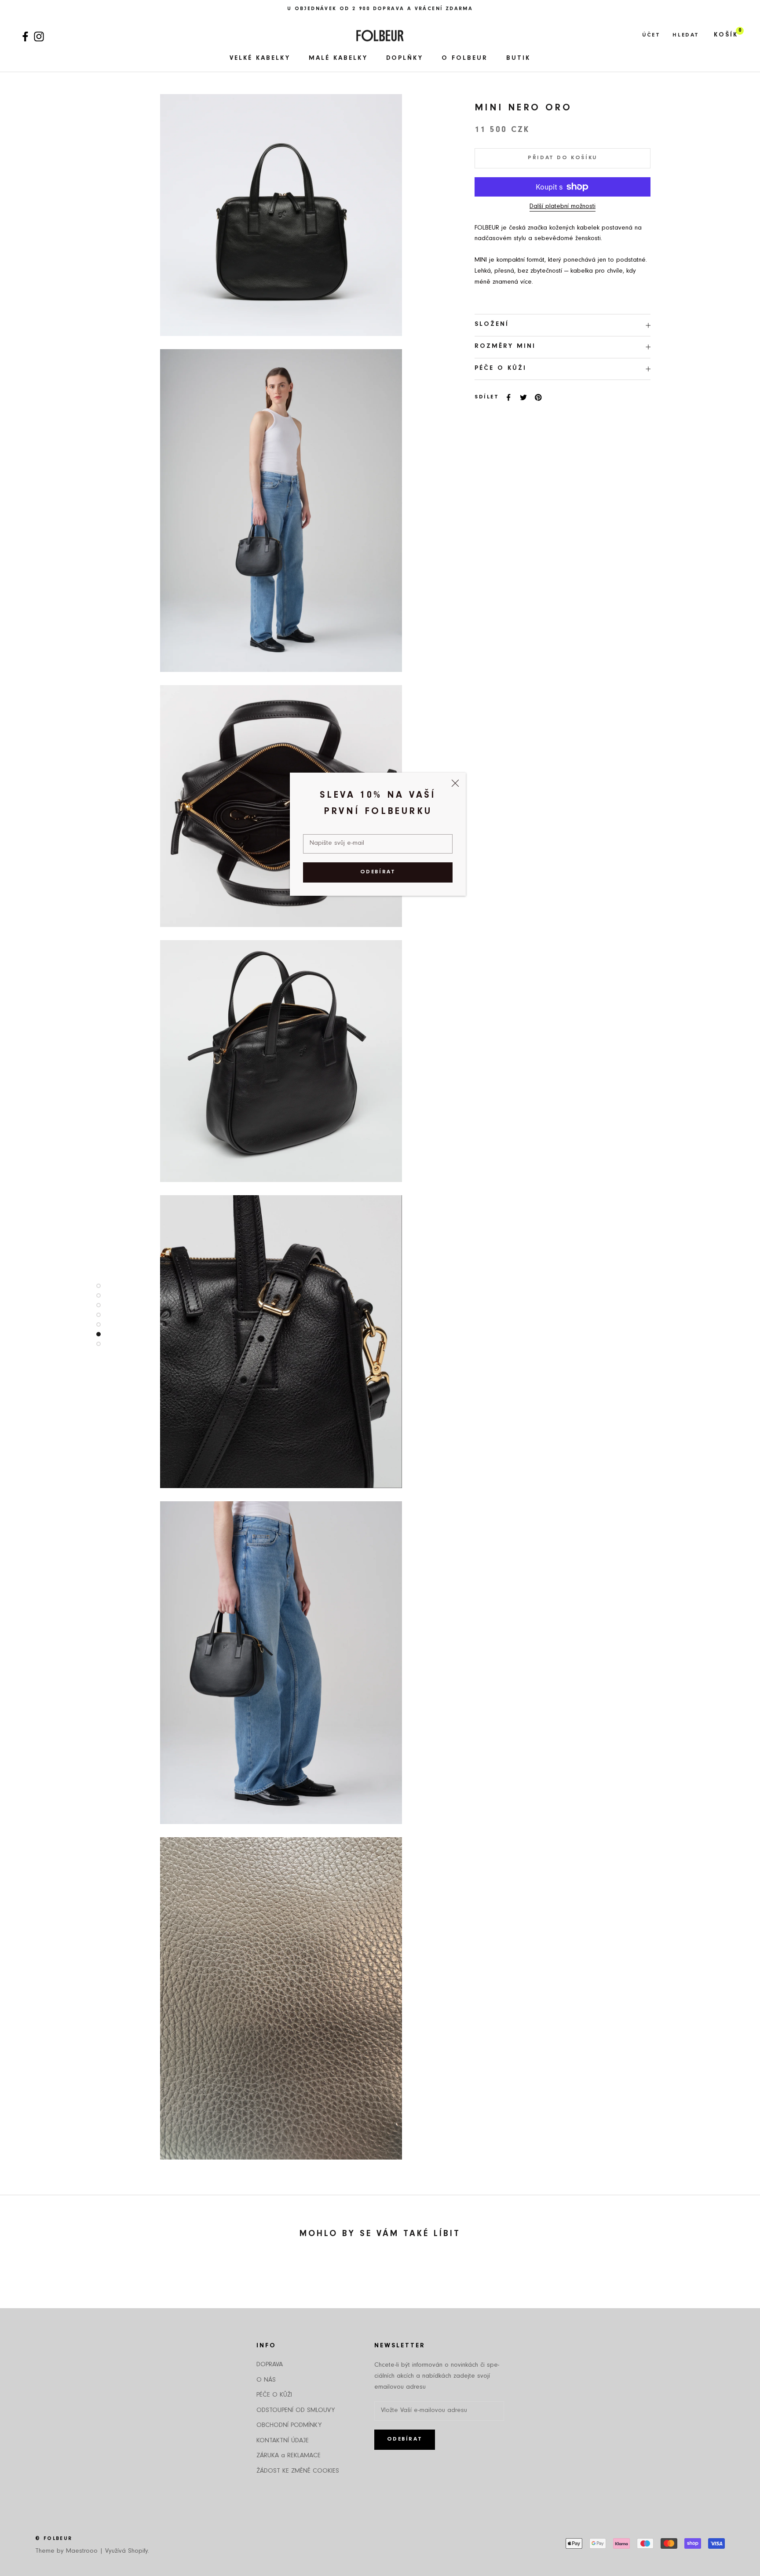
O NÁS (266, 2381)
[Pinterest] (538, 398)
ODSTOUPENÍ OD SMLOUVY (296, 2411)
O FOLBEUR (465, 59)
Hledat (686, 35)
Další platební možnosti (563, 207)
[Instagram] (39, 35)
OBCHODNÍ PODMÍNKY (289, 2426)
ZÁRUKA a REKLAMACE (289, 2456)
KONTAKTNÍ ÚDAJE (283, 2441)
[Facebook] (25, 35)
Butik (518, 59)
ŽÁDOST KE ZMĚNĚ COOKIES (298, 2472)
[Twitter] (523, 398)
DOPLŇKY (405, 59)
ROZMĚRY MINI (505, 347)
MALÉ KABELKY (338, 59)
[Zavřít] (455, 783)
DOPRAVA (270, 2365)
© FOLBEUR (54, 2539)
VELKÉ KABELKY (260, 59)
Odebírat (378, 872)
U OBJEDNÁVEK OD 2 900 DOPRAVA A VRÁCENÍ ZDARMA (380, 9)
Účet (651, 35)
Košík (726, 35)
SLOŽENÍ (492, 325)
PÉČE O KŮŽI (501, 369)
